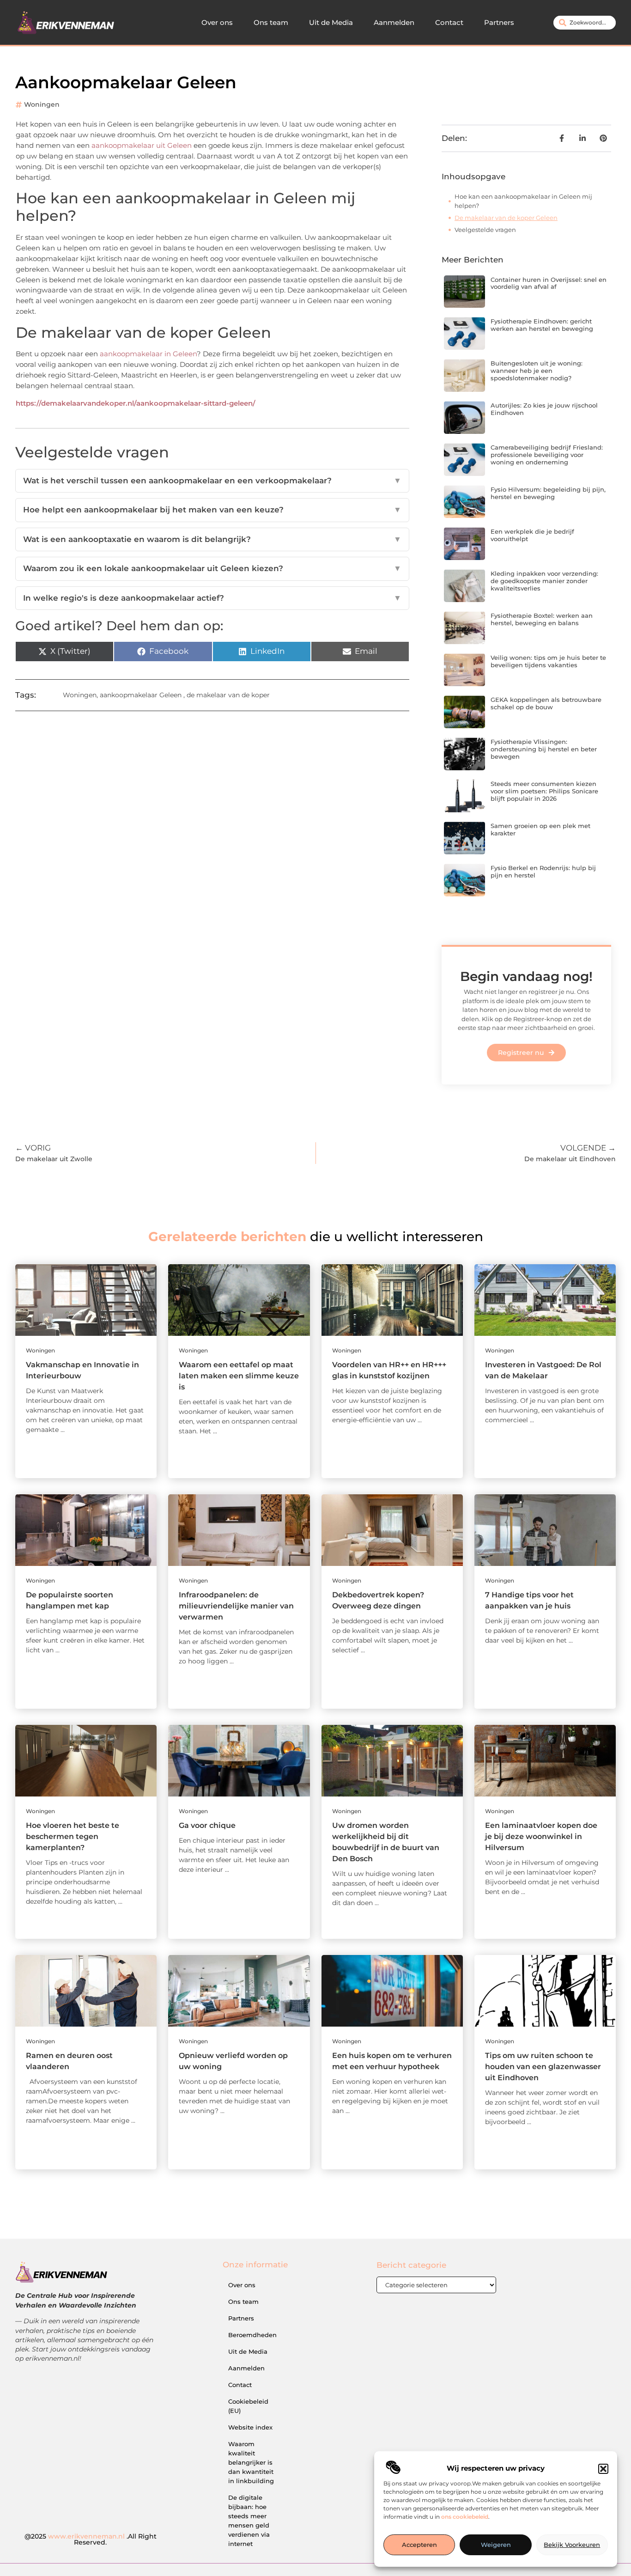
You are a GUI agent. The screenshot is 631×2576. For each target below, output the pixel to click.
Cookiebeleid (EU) (248, 2406)
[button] (603, 2469)
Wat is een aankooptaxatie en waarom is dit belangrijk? (212, 539)
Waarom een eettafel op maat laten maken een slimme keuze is (239, 1376)
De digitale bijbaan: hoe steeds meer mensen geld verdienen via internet (249, 2521)
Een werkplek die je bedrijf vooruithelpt (532, 535)
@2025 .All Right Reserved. (91, 2539)
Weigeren (496, 2545)
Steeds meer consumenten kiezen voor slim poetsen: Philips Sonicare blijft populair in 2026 (544, 791)
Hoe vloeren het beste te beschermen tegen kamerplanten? (73, 1836)
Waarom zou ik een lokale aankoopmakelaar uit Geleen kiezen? (212, 568)
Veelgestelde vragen (485, 230)
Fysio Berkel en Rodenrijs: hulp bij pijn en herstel (543, 871)
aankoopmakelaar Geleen (141, 695)
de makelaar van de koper (228, 695)
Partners (499, 22)
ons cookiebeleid (465, 2517)
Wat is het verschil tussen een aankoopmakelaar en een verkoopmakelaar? (212, 481)
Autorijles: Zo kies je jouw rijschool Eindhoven (544, 409)
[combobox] (585, 23)
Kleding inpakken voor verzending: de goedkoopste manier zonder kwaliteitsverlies (544, 581)
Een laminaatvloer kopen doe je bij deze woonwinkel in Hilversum (541, 1836)
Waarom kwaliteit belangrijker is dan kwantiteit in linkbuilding (251, 2462)
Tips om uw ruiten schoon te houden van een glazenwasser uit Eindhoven (543, 2067)
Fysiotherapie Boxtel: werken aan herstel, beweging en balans (542, 619)
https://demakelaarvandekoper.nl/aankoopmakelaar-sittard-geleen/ (136, 403)
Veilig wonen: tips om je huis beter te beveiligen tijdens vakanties (548, 661)
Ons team (271, 22)
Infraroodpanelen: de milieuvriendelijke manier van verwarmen (236, 1606)
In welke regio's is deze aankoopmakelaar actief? (212, 598)
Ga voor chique (207, 1825)
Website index (250, 2427)
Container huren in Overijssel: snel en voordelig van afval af (549, 283)
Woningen (42, 104)
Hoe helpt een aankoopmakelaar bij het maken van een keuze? (212, 510)
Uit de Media (331, 22)
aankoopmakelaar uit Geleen (142, 145)
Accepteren (419, 2545)
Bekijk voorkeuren (572, 2545)
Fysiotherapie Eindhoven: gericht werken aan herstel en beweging (542, 325)
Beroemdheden (252, 2335)
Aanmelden (394, 22)
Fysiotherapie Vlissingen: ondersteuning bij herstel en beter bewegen (544, 749)
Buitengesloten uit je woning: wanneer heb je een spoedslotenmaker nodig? (537, 370)
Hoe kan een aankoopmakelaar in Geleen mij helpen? (523, 201)
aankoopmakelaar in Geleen (148, 354)
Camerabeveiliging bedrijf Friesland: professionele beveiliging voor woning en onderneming (547, 454)
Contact (449, 22)
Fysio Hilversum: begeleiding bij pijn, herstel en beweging (548, 493)
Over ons (217, 22)
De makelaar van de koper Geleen (506, 218)
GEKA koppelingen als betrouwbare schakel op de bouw (546, 703)
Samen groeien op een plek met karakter (540, 829)
